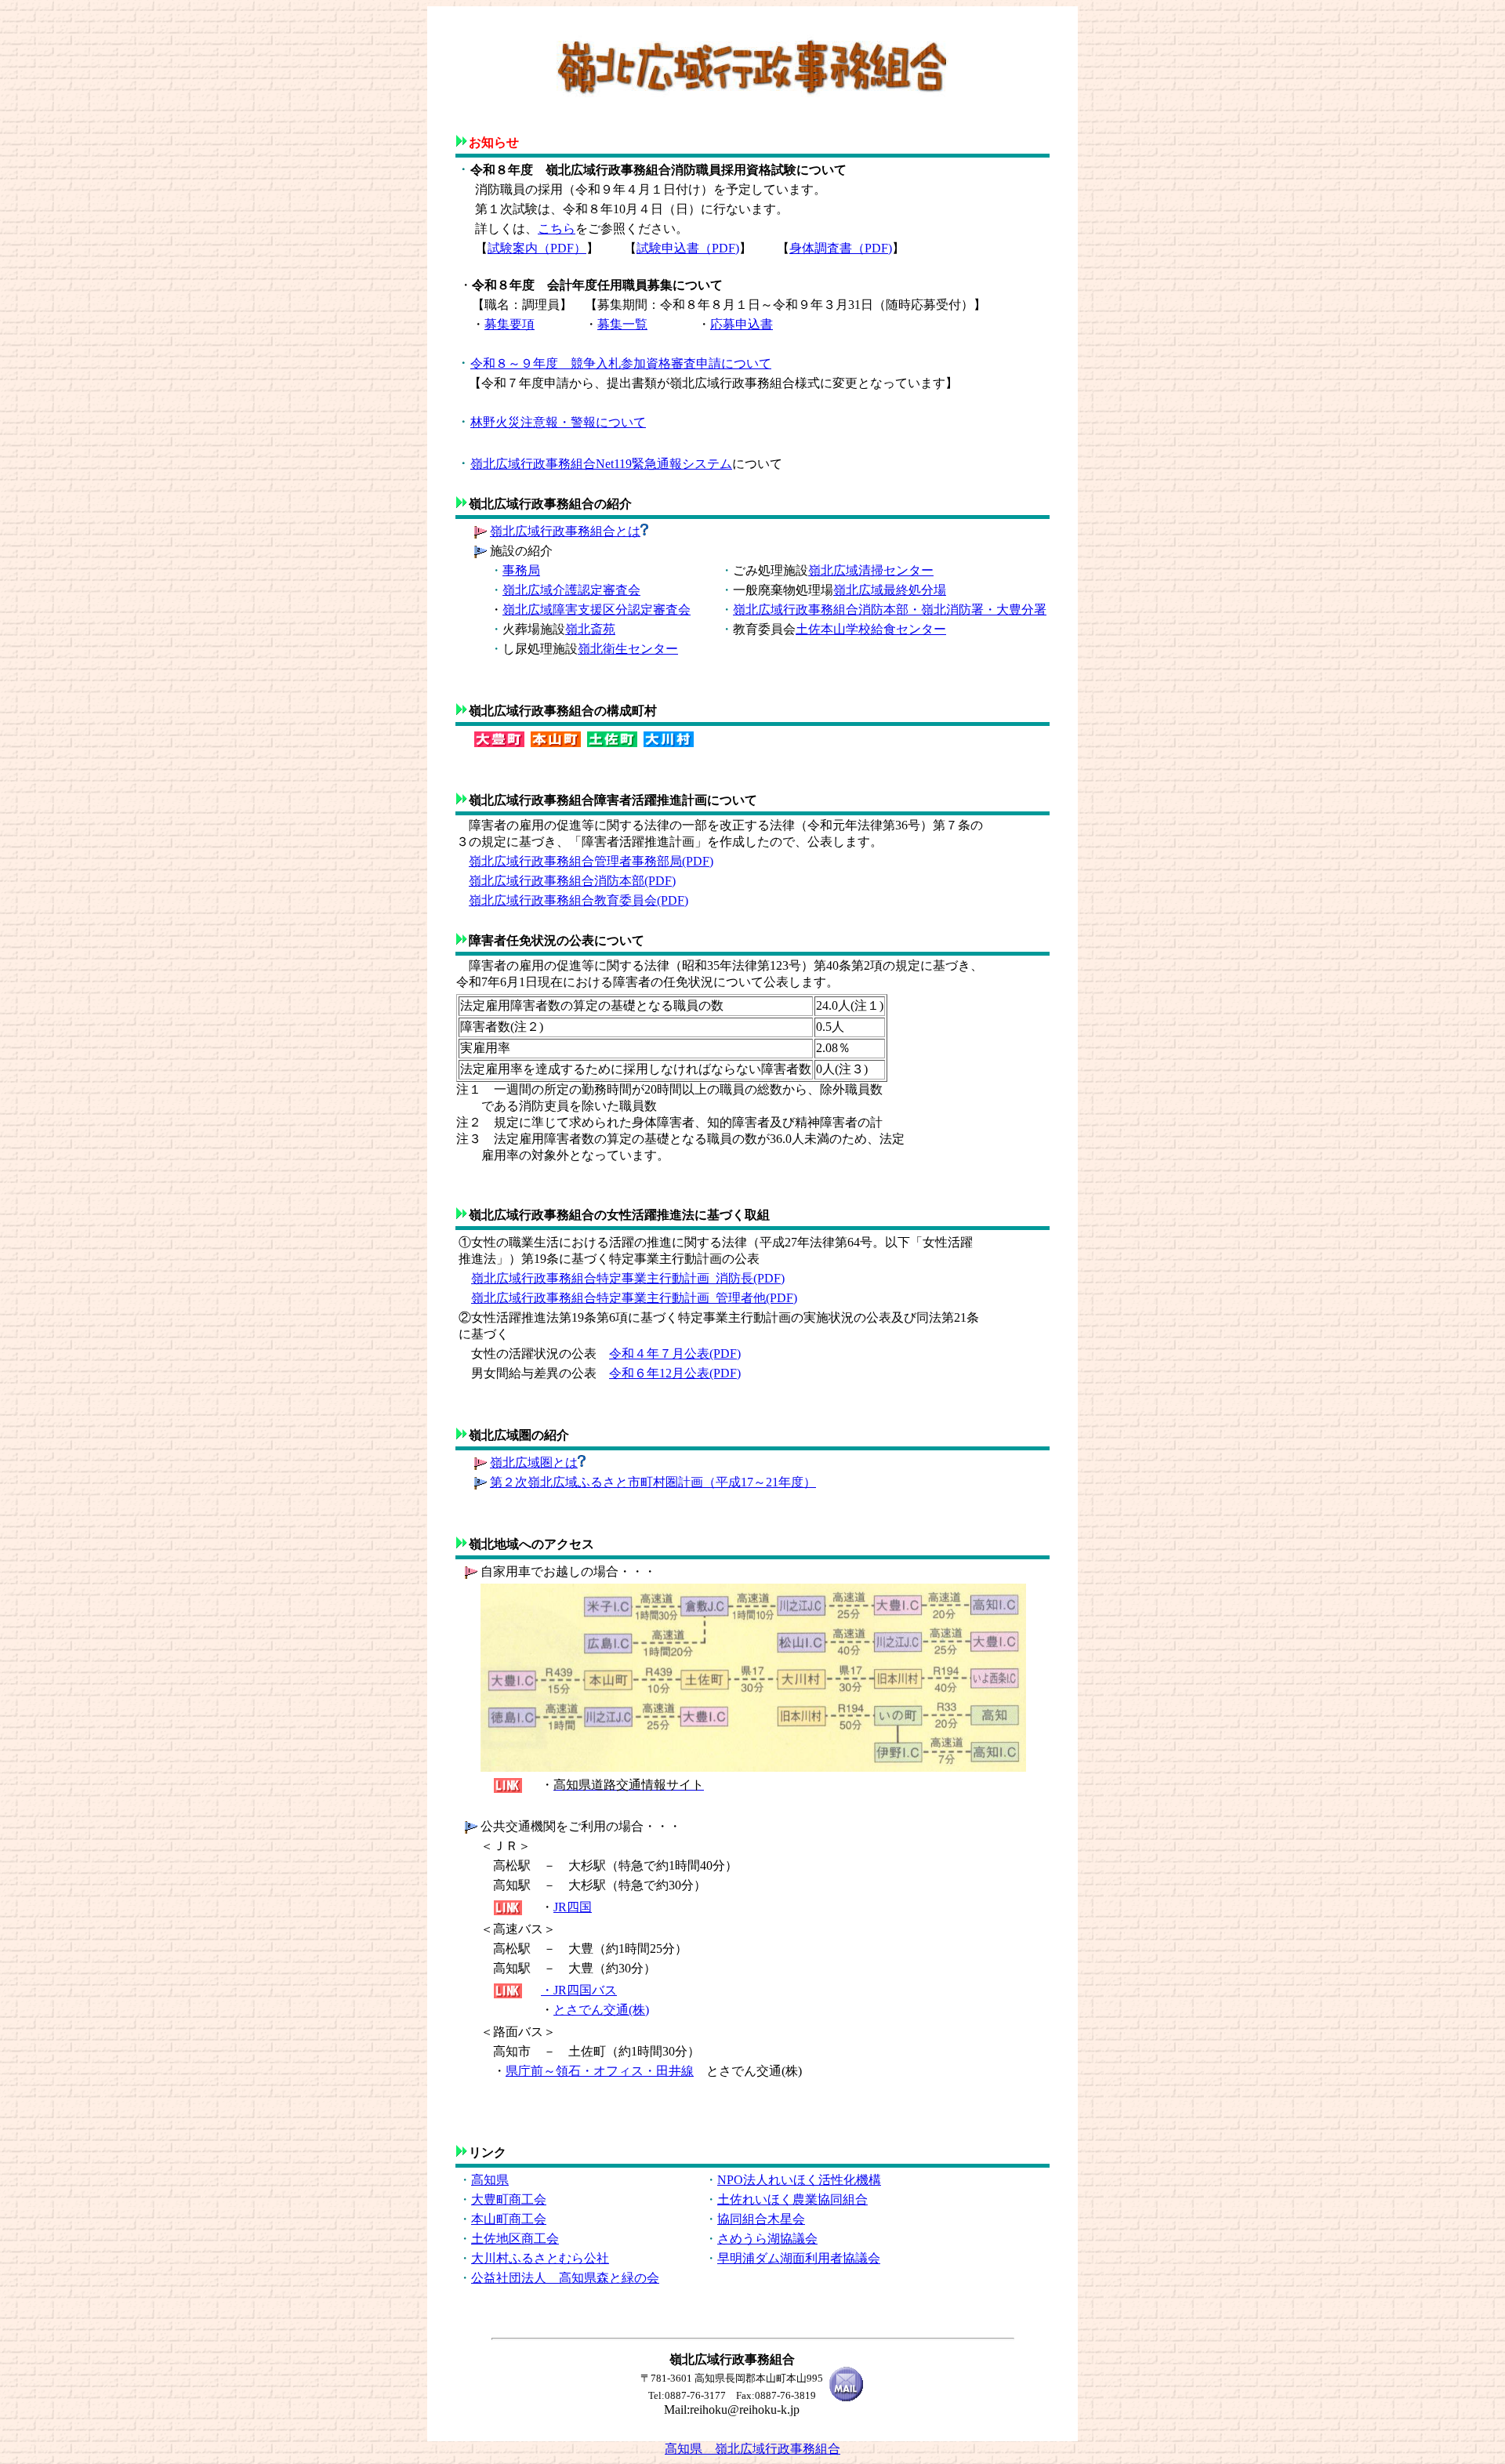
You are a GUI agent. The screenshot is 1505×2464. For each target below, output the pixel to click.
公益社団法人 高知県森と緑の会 (565, 2278)
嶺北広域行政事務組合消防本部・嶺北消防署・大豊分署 (890, 610)
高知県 (490, 2180)
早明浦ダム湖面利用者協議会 (799, 2258)
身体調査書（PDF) (841, 248)
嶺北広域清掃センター (871, 570)
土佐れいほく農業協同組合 (792, 2199)
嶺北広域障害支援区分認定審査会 (597, 610)
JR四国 (573, 1907)
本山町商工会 (509, 2219)
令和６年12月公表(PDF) (675, 1373)
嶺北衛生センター (628, 649)
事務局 (521, 570)
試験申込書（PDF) (688, 248)
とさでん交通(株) (601, 2010)
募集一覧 (622, 324)
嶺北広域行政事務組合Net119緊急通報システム (601, 464)
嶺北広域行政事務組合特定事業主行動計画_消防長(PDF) (628, 1278)
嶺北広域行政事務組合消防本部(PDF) (572, 881)
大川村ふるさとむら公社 (540, 2258)
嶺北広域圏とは (534, 1462)
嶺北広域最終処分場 (890, 590)
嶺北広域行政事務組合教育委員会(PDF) (578, 900)
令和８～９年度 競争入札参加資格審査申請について (621, 363)
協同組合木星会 (761, 2219)
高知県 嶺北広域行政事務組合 (752, 2449)
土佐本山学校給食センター (871, 629)
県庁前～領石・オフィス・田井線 (600, 2071)
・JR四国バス (579, 1990)
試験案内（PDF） (537, 248)
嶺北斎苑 (590, 629)
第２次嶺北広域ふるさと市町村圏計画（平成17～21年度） (653, 1482)
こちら (557, 229)
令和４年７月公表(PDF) (675, 1354)
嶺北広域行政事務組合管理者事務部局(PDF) (591, 861)
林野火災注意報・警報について (558, 422)
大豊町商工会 (509, 2199)
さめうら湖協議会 (767, 2239)
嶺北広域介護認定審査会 (571, 590)
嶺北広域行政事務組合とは (565, 531)
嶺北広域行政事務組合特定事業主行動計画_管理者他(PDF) (634, 1298)
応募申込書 (742, 324)
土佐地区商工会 (515, 2239)
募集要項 (510, 324)
